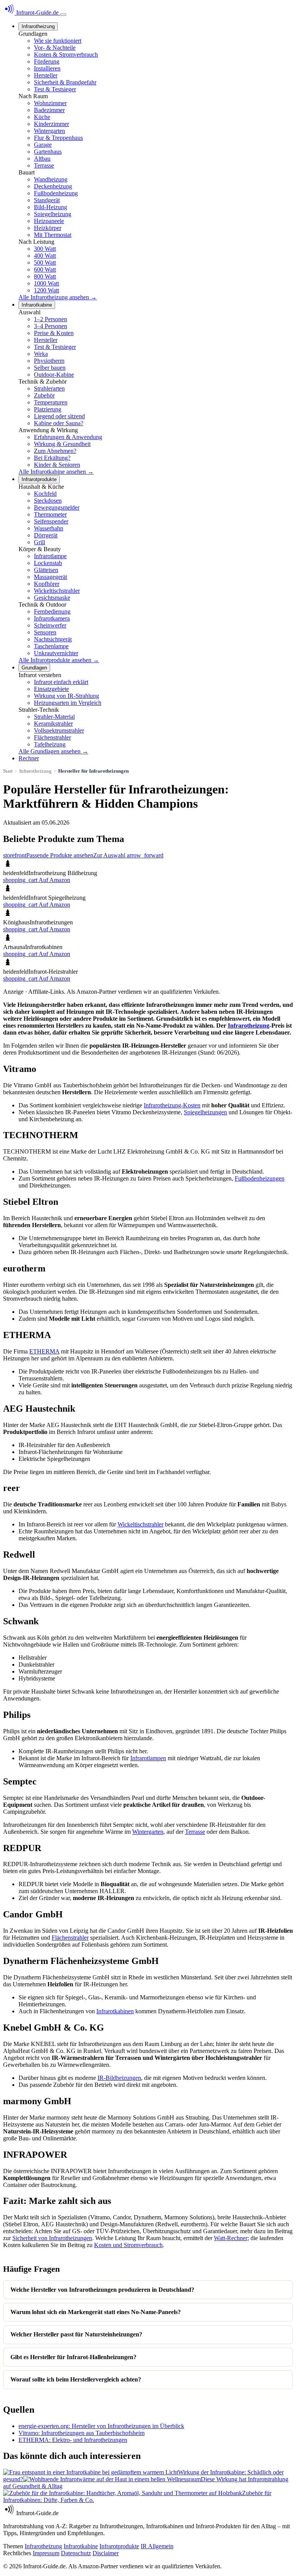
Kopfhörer (47, 584)
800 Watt (45, 276)
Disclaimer (106, 2553)
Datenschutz (76, 2553)
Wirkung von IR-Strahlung (66, 696)
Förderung (47, 61)
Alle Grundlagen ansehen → (53, 751)
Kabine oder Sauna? (59, 423)
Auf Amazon (37, 880)
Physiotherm (49, 361)
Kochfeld (45, 494)
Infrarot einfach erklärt (61, 682)
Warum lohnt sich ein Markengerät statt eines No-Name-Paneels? (96, 2312)
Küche (42, 117)
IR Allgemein (157, 2546)
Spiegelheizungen (205, 1112)
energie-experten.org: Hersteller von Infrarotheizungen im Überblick (101, 2426)
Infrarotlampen (148, 1758)
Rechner (29, 758)
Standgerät (47, 200)
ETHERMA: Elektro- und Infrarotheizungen (73, 2440)
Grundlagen (34, 668)
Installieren (47, 68)
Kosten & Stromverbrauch (66, 55)
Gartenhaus (48, 152)
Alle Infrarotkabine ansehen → (56, 472)
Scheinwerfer (50, 625)
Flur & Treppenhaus (58, 138)
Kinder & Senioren (57, 465)
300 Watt (45, 249)
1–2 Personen (50, 319)
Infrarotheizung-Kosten (172, 1105)
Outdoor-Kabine (54, 375)
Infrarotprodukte (39, 479)
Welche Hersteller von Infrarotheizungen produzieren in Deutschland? (102, 2290)
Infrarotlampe (50, 556)
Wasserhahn (49, 528)
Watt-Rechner (231, 2238)
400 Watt (45, 256)
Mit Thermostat (53, 235)
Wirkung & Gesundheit (62, 444)
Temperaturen (51, 402)
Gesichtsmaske (52, 598)
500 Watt (45, 262)
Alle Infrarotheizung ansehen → (58, 297)
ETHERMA (44, 1351)
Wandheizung (51, 179)
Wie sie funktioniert (58, 41)
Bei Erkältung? (52, 458)
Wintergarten (50, 131)
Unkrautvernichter (56, 653)
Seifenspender (51, 521)
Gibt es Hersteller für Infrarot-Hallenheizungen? (73, 2357)
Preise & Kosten (54, 333)
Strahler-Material (54, 717)
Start (8, 771)
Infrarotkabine (37, 305)
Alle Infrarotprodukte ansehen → (59, 660)
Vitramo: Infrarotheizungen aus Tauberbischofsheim (82, 2433)
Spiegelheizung (53, 214)
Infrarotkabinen (115, 2011)
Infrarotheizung (38, 26)
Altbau (42, 158)
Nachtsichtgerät (53, 639)
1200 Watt (46, 290)
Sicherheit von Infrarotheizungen (52, 2238)
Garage (43, 145)
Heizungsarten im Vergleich (68, 703)
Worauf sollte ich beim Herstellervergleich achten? (76, 2379)
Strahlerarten (49, 388)
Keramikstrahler (53, 724)
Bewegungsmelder (57, 507)
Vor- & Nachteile (55, 48)
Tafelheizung (50, 744)
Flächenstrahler (52, 737)
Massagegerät (50, 577)
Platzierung (48, 409)
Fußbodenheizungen (260, 1178)
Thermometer (50, 514)
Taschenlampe (51, 646)
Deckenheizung (53, 186)
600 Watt (45, 269)
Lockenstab (48, 563)
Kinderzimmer (51, 124)
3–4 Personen (50, 326)
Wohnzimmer (50, 103)
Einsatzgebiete (51, 689)
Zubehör (44, 395)
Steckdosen (48, 501)
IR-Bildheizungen (119, 2078)
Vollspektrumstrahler (59, 730)
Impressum (46, 2553)
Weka (41, 354)
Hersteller (46, 75)
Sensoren (45, 632)
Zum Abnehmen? (55, 451)
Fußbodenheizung (56, 193)
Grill (40, 542)
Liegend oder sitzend (59, 416)
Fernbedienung (52, 611)
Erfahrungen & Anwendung (68, 437)
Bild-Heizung (50, 207)
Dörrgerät (46, 535)
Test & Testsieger (55, 89)
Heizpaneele (49, 221)
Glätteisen (46, 570)
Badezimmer (49, 110)
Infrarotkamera (52, 618)
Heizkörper (48, 228)
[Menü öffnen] (63, 15)
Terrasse (44, 165)
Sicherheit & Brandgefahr (65, 82)
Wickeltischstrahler (57, 591)
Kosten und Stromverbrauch (128, 2245)
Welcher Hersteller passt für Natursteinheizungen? (76, 2334)
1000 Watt (46, 283)
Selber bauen (50, 368)
